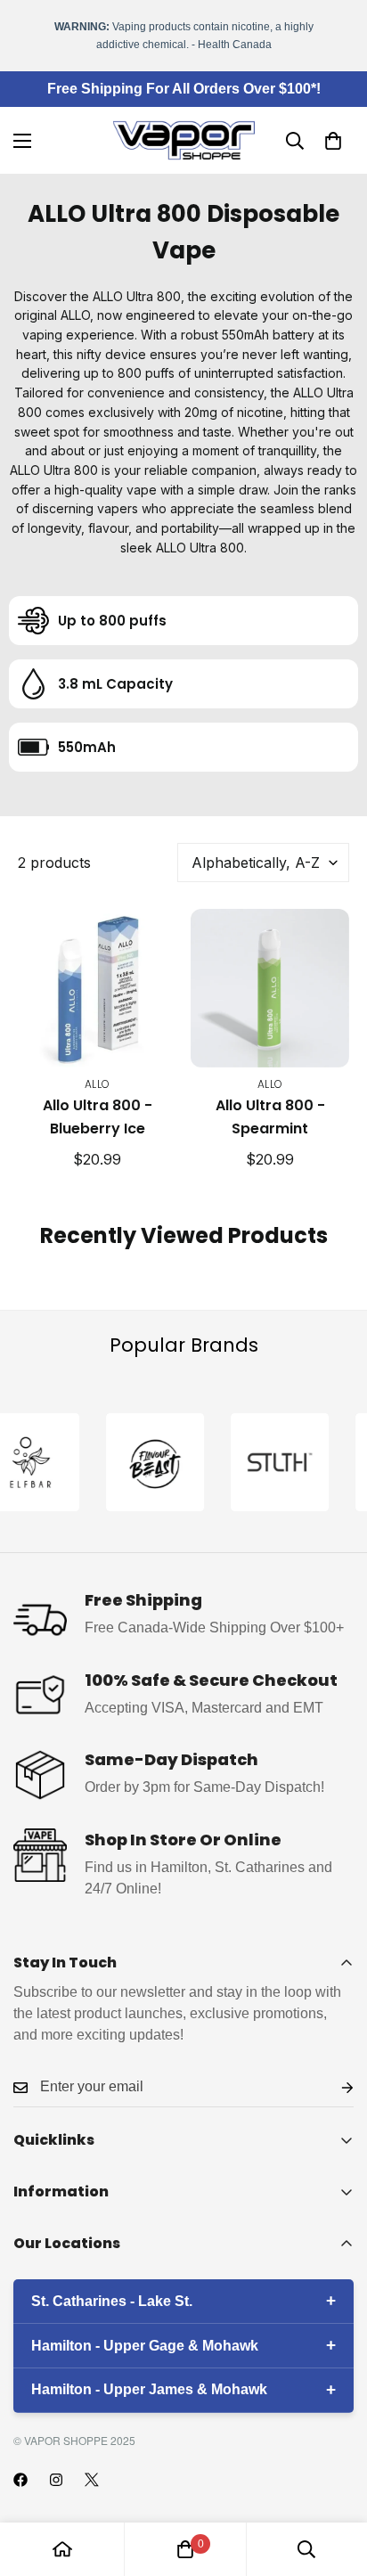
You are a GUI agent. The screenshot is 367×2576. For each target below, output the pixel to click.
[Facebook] (20, 2480)
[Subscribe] (333, 2087)
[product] (62, 2549)
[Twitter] (92, 2480)
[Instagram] (56, 2480)
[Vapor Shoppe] (184, 140)
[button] (333, 141)
